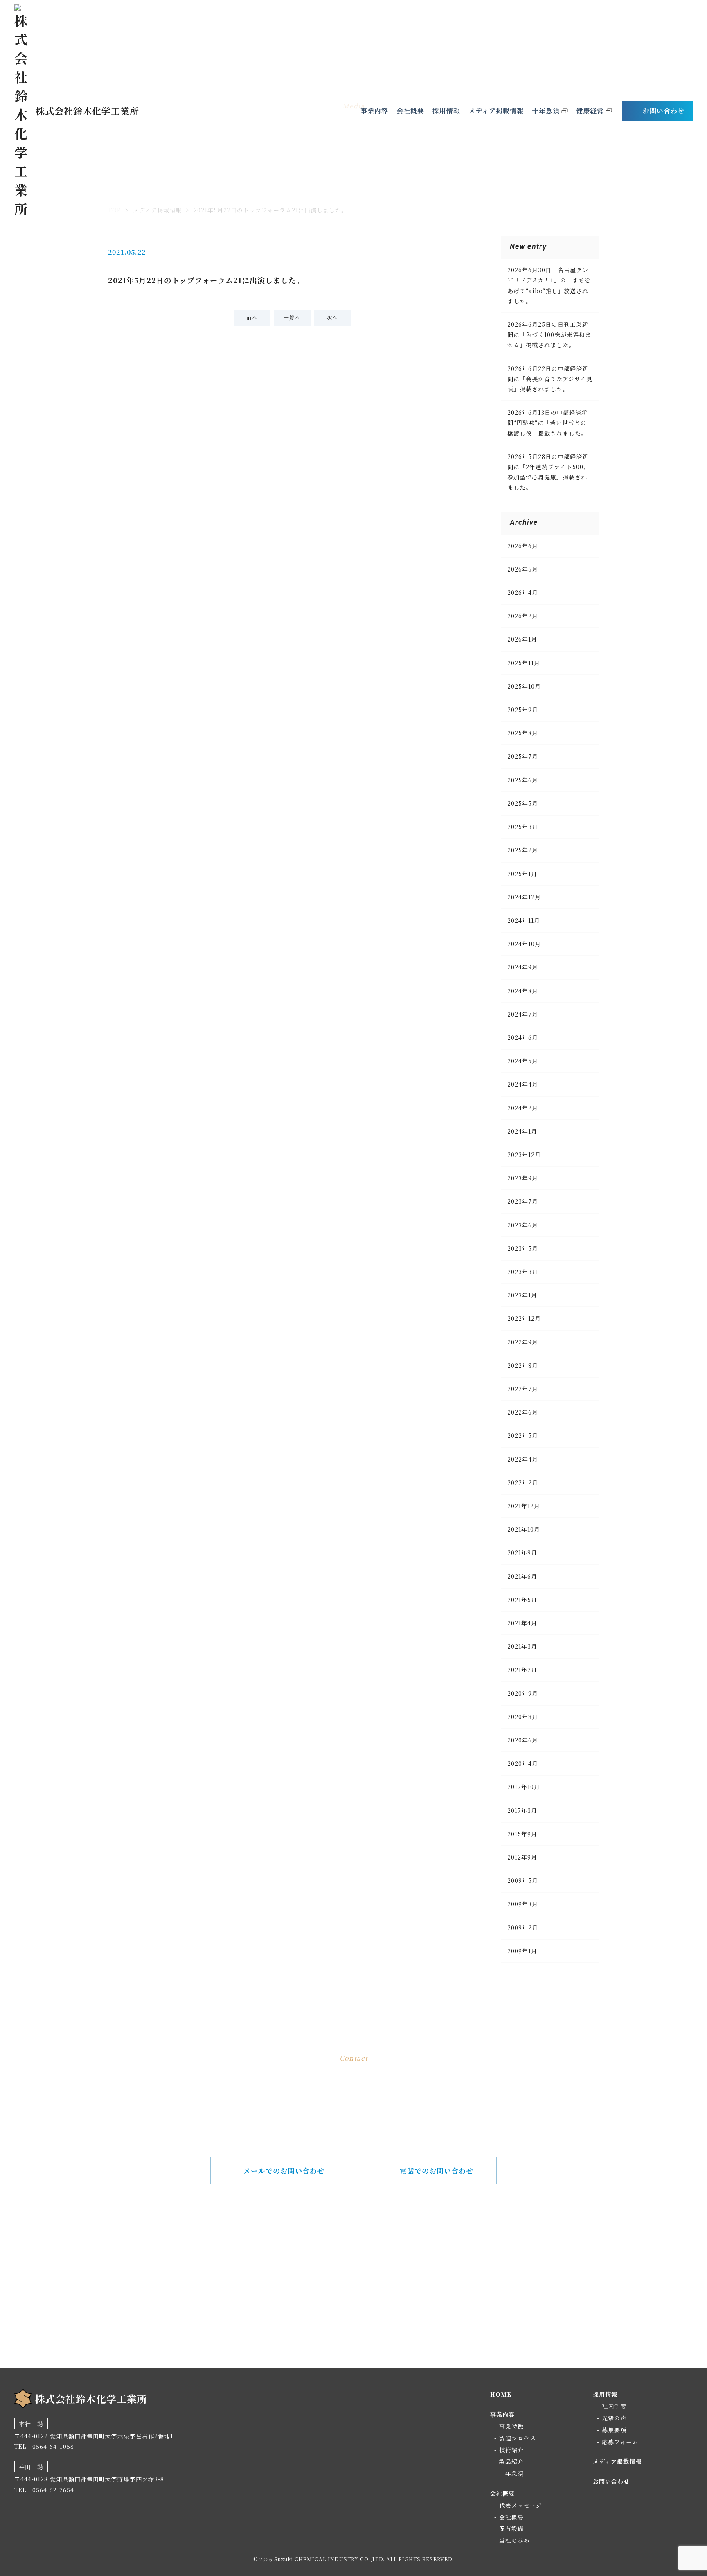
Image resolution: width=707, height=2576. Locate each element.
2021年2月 (522, 1670)
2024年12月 (524, 897)
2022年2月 (523, 1482)
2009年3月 (523, 1904)
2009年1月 (522, 1951)
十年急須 (546, 111)
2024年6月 (523, 1037)
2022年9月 (523, 1342)
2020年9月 (523, 1693)
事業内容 (374, 111)
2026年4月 (523, 592)
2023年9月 (523, 1178)
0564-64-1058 (366, 2257)
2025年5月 (523, 803)
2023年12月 (524, 1155)
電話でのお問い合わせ (437, 2170)
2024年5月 (523, 1061)
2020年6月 (523, 1740)
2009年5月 (523, 1880)
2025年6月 (523, 780)
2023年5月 (523, 1248)
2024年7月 (523, 1014)
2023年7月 (523, 1201)
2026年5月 (523, 569)
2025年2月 (523, 850)
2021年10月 (524, 1529)
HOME (501, 2394)
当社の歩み (514, 2540)
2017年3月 (522, 1810)
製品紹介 (511, 2461)
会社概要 (410, 111)
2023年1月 (522, 1295)
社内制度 (614, 2406)
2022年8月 (523, 1365)
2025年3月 (523, 827)
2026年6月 (523, 546)
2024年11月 (524, 920)
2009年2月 (523, 1927)
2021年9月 (522, 1552)
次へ (332, 317)
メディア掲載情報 (496, 111)
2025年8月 (523, 733)
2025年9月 (523, 710)
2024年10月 (524, 944)
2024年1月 (522, 1131)
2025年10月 (524, 686)
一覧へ (292, 317)
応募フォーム (620, 2442)
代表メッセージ (520, 2505)
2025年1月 (522, 874)
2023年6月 (523, 1225)
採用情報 (446, 111)
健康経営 (590, 111)
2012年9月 (522, 1857)
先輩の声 (614, 2418)
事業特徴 (511, 2426)
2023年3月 (523, 1272)
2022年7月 (523, 1389)
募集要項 (614, 2430)
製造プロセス (518, 2438)
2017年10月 (524, 1787)
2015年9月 (522, 1834)
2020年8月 (523, 1717)
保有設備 (511, 2529)
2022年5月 (523, 1435)
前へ (252, 317)
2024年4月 (523, 1084)
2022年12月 (524, 1318)
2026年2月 (523, 616)
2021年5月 (522, 1600)
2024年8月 (523, 991)
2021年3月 (522, 1646)
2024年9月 (523, 967)
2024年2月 (523, 1108)
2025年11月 (524, 663)
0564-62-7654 (53, 2490)
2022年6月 (523, 1412)
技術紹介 (511, 2450)
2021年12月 (524, 1506)
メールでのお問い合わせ (284, 2170)
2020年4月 (523, 1763)
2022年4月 (523, 1459)
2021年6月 (522, 1576)
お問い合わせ (664, 111)
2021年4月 (522, 1623)
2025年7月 (523, 756)
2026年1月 (522, 639)
